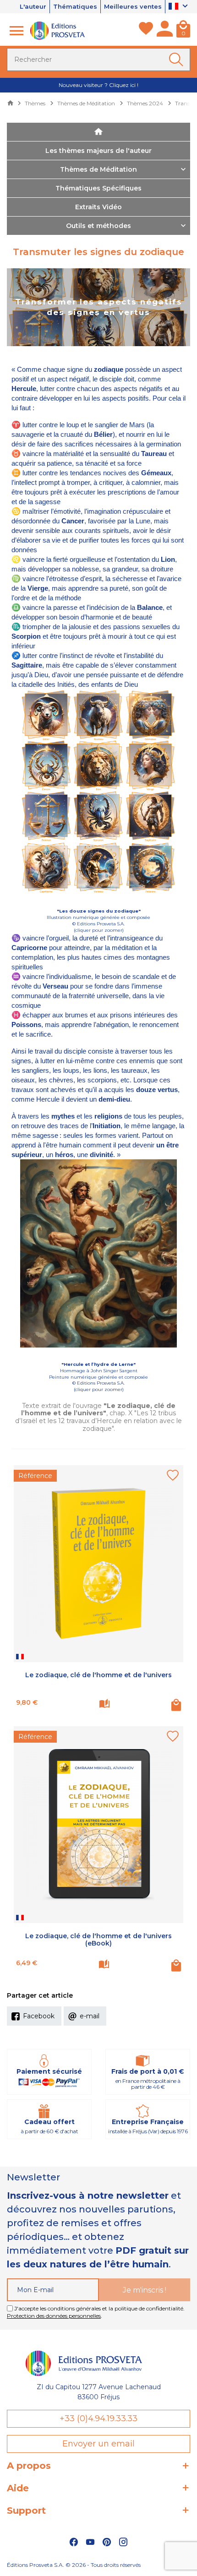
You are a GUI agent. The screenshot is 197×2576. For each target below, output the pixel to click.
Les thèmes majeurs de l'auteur (98, 151)
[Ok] (178, 60)
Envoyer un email (98, 2444)
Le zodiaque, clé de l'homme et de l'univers (98, 1675)
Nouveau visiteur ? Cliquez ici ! (98, 85)
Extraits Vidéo (98, 207)
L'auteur (33, 6)
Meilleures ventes (133, 6)
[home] (98, 132)
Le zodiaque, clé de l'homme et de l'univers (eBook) (98, 1940)
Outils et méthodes (98, 226)
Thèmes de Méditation (98, 169)
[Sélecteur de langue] (179, 7)
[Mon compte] (165, 31)
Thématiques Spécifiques (98, 188)
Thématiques (75, 6)
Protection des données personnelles (54, 2316)
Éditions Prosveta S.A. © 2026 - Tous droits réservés (74, 2565)
